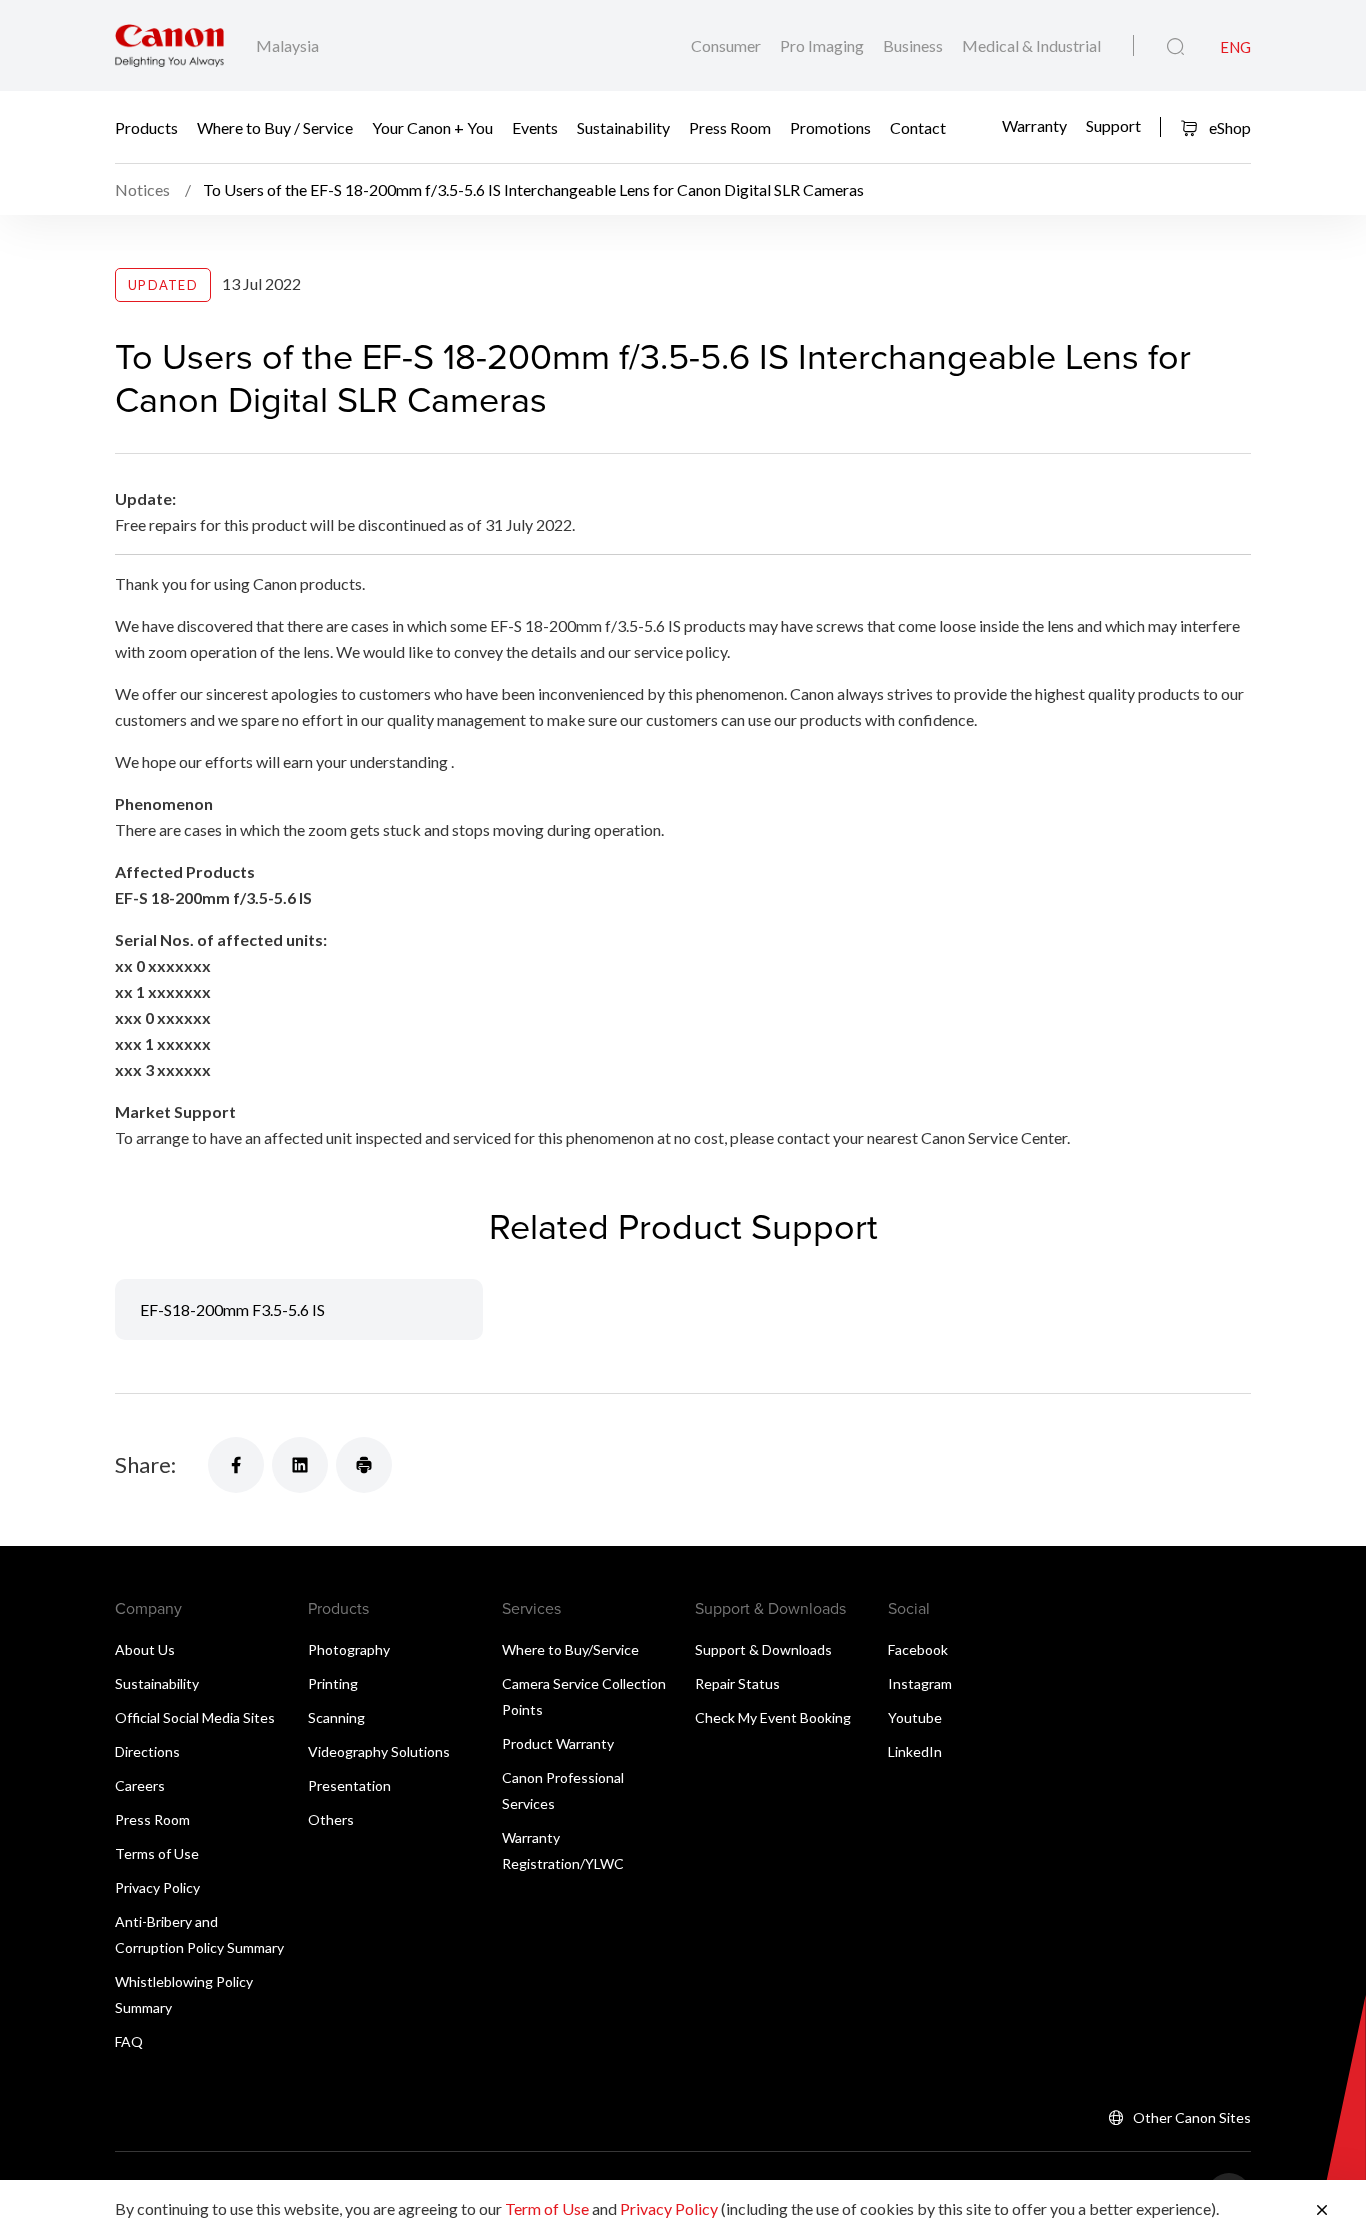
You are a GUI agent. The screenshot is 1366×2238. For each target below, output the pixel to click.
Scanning (336, 1717)
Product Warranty (558, 1743)
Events (535, 127)
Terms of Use (157, 1853)
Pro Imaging (823, 45)
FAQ (129, 2041)
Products (146, 127)
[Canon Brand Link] (169, 45)
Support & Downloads (763, 1649)
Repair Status (737, 1683)
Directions (147, 1751)
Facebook (918, 1649)
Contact (918, 127)
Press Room (730, 127)
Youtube (915, 1717)
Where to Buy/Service (570, 1649)
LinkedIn (915, 1751)
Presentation (349, 1785)
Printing (333, 1683)
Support (1113, 124)
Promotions (830, 127)
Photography (349, 1649)
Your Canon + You (432, 127)
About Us (145, 1649)
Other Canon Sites (1192, 2117)
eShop (1228, 127)
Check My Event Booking (773, 1717)
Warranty (1034, 124)
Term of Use (547, 2208)
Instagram (920, 1683)
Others (331, 1819)
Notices (144, 189)
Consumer (727, 45)
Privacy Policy (157, 1887)
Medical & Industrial (1031, 45)
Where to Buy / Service (275, 127)
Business (914, 45)
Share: (145, 1464)
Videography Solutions (379, 1751)
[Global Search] (1175, 47)
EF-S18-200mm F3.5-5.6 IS (232, 1309)
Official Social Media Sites (195, 1717)
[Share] (236, 1465)
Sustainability (623, 127)
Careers (140, 1785)
